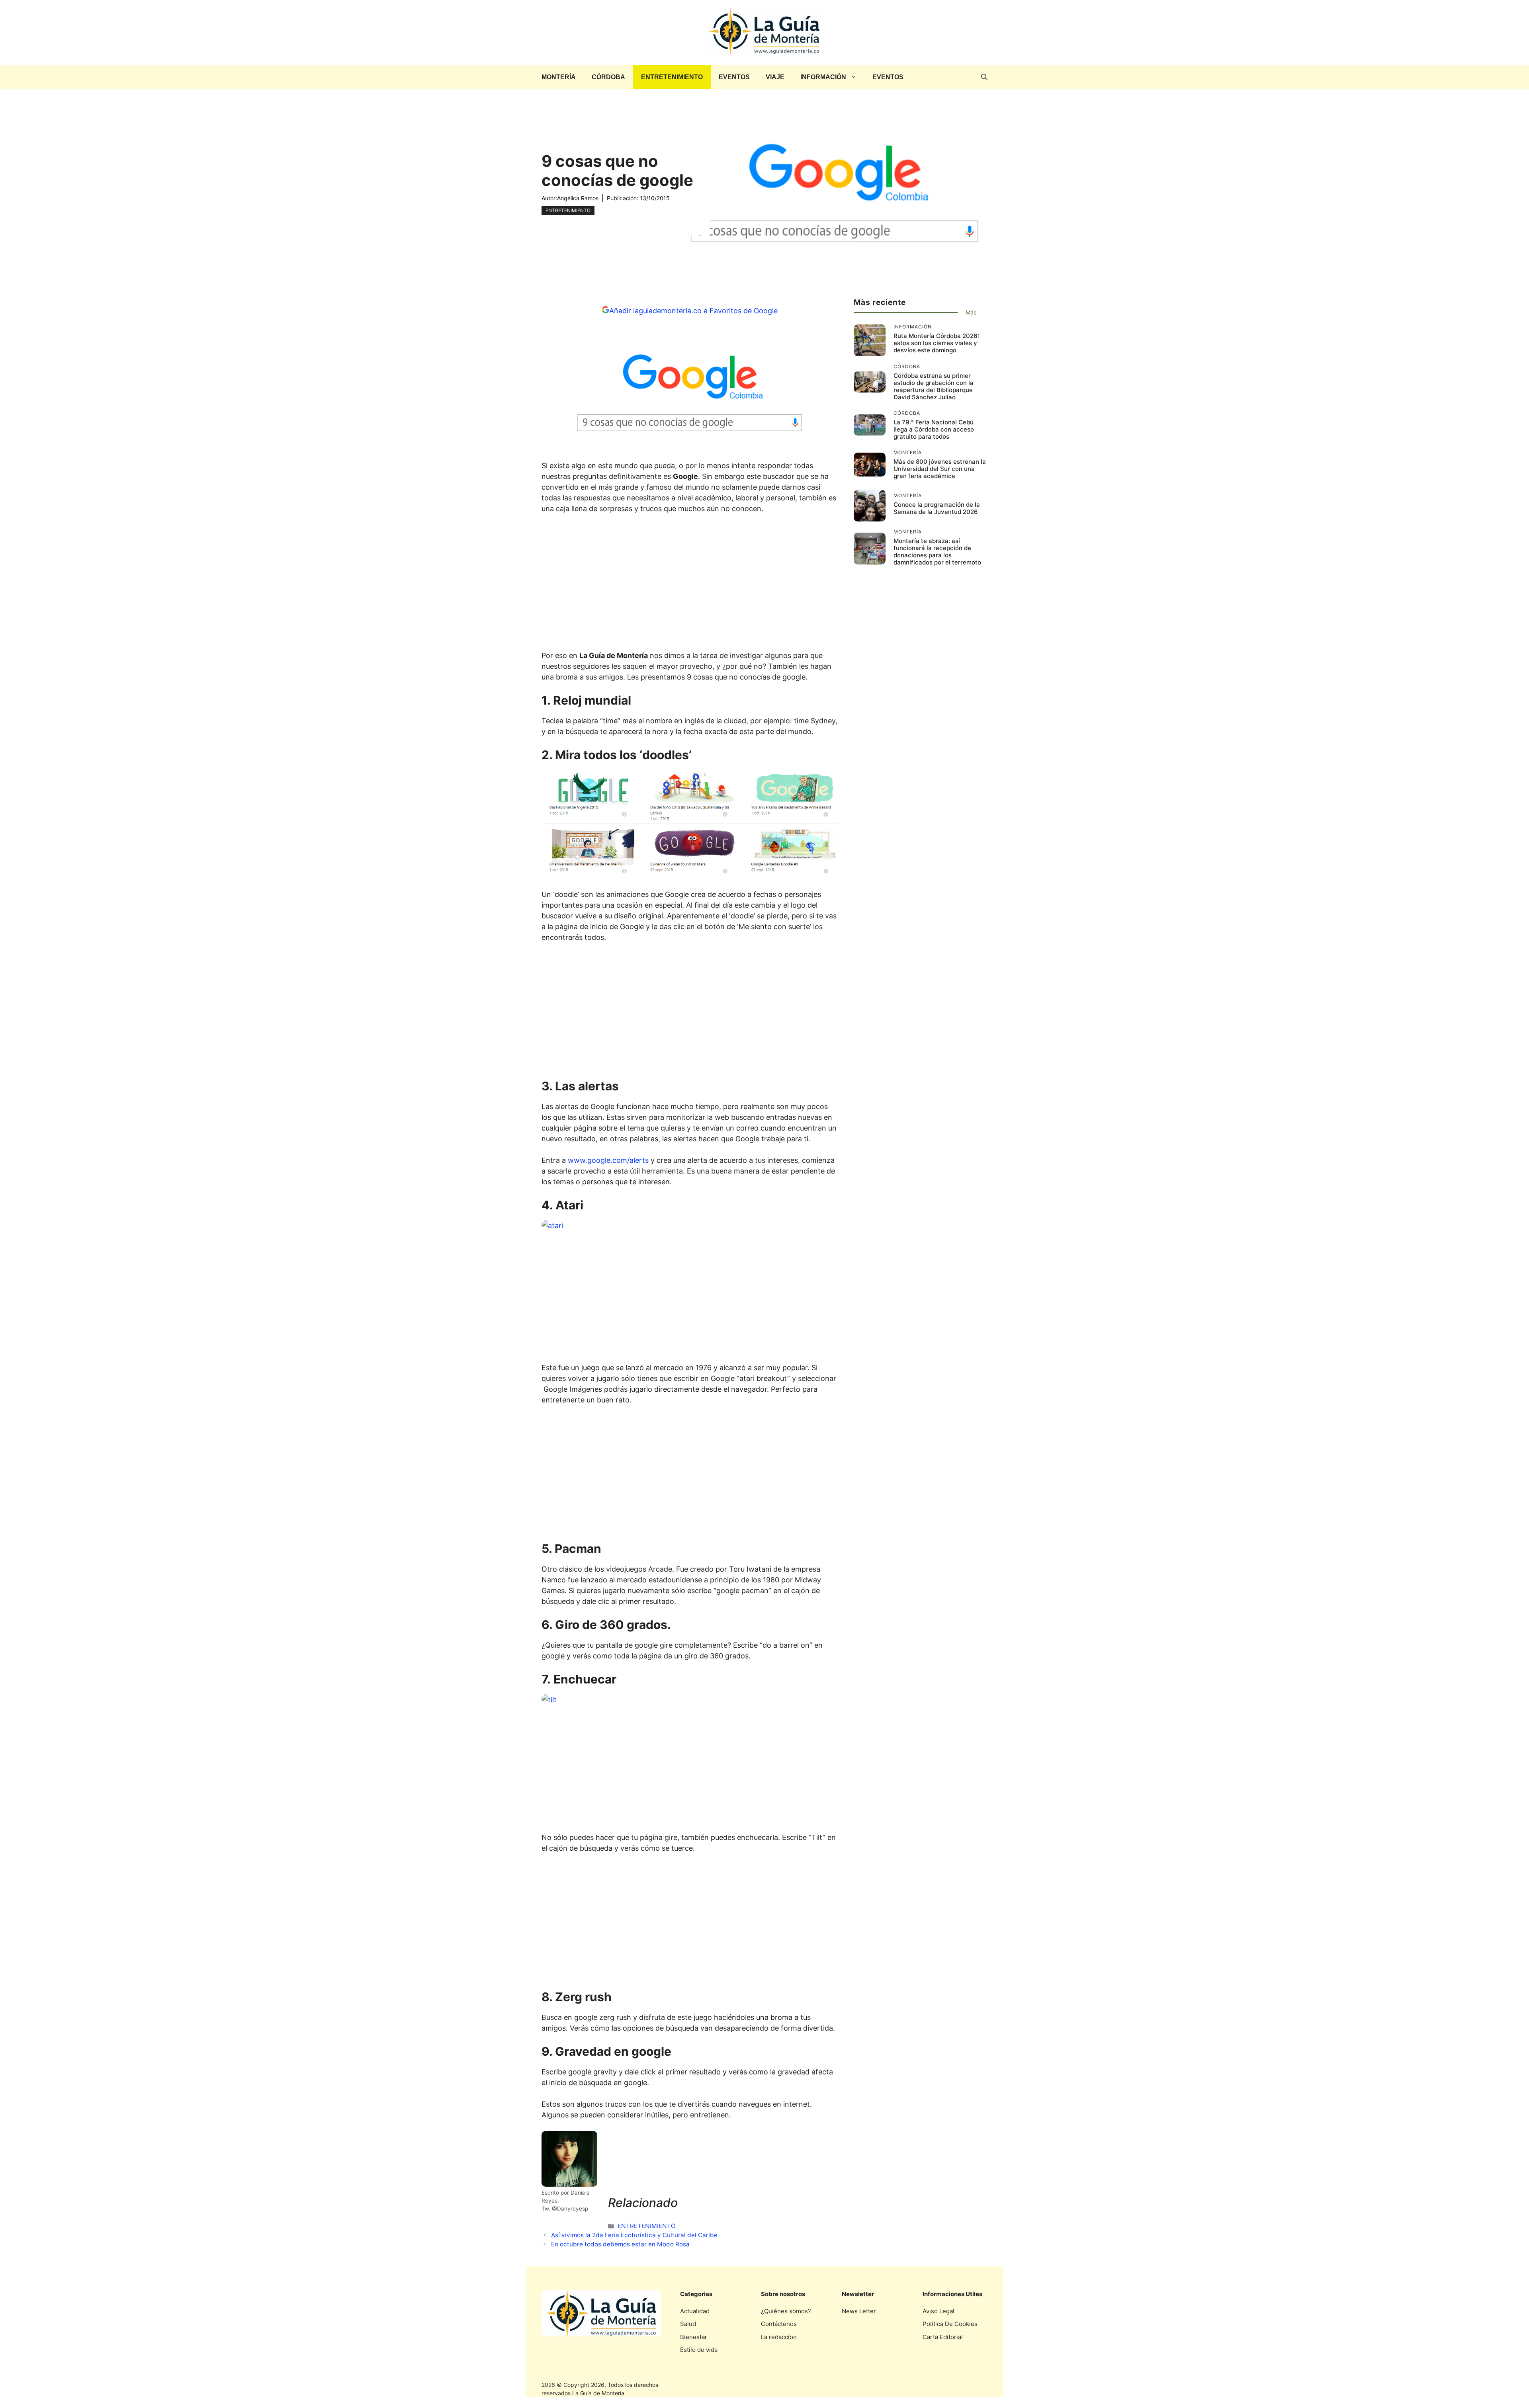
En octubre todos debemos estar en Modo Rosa (620, 2244)
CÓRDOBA (608, 77)
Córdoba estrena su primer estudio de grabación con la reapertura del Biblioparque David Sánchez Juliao (934, 386)
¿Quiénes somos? (786, 2311)
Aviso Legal (939, 2311)
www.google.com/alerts (608, 1160)
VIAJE (775, 77)
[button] (984, 77)
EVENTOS (734, 77)
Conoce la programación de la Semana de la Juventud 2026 (937, 508)
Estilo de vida (699, 2350)
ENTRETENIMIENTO (672, 77)
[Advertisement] (690, 584)
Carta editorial (943, 2337)
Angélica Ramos (578, 198)
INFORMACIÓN (823, 77)
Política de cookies (950, 2324)
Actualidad (695, 2311)
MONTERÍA (559, 77)
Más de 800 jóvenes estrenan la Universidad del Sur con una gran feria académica (940, 469)
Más (971, 312)
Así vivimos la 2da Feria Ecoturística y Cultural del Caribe (634, 2235)
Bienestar (694, 2337)
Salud (688, 2324)
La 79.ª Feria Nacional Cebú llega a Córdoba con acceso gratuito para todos (934, 429)
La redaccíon (779, 2337)
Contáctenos (779, 2324)
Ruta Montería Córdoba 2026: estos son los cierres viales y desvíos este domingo (936, 343)
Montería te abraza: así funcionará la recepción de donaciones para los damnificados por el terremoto (937, 552)
